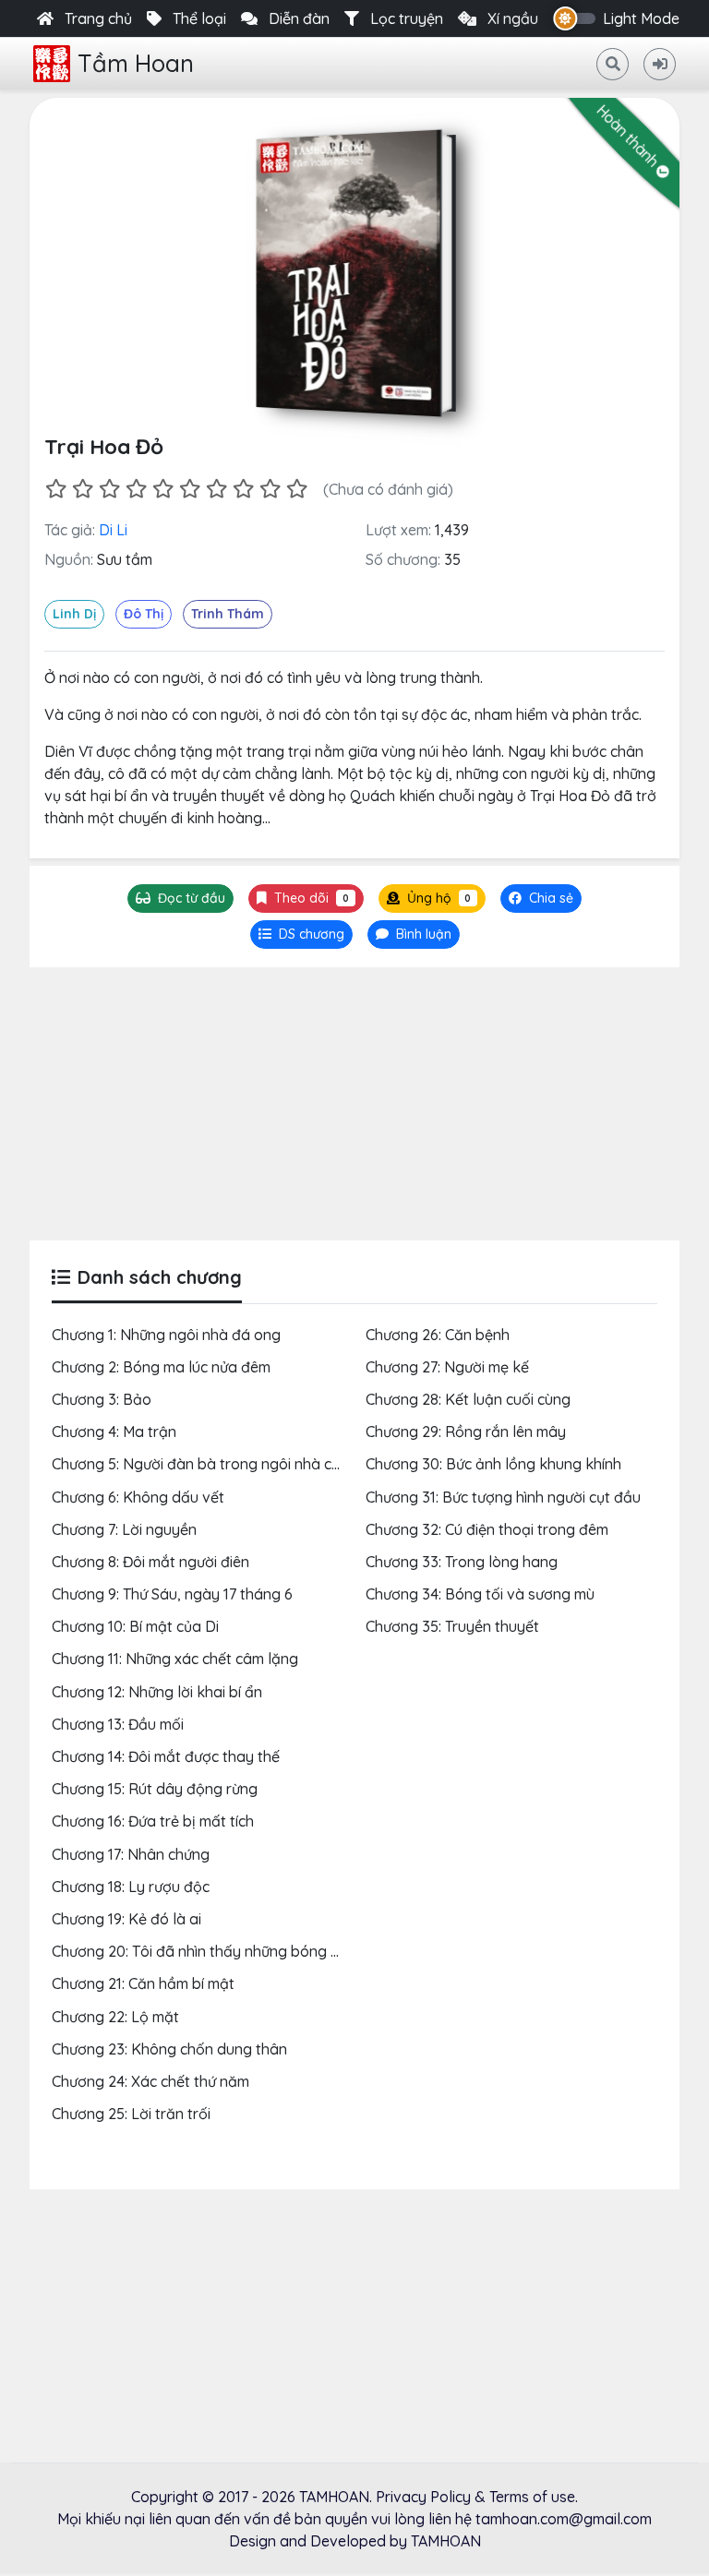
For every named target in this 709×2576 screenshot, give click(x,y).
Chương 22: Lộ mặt (115, 2017)
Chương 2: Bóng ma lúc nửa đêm (161, 1367)
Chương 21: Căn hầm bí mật (143, 1983)
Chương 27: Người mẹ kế (447, 1367)
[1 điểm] (56, 489)
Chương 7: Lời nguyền (124, 1529)
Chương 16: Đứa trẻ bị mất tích (153, 1821)
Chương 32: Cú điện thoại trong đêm (487, 1529)
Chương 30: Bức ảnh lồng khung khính (493, 1464)
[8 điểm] (243, 489)
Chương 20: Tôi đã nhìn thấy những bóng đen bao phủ (234, 1951)
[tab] (301, 935)
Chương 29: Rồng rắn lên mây (466, 1432)
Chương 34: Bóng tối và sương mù (480, 1594)
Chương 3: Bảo (102, 1399)
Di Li (113, 530)
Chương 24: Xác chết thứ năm (150, 2081)
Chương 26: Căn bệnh (438, 1335)
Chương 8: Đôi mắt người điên (150, 1562)
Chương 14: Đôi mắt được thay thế (166, 1756)
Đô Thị (144, 614)
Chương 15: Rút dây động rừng (155, 1789)
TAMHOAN (334, 2497)
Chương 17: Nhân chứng (131, 1854)
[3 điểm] (109, 489)
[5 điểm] (163, 489)
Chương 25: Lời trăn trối (131, 2114)
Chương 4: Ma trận (114, 1432)
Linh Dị (74, 614)
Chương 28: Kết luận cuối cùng (468, 1399)
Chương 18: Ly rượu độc (131, 1887)
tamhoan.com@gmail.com (564, 2519)
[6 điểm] (190, 489)
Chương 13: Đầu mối (118, 1724)
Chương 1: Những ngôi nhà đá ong (166, 1335)
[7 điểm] (216, 489)
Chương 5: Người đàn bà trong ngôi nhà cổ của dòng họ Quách (265, 1464)
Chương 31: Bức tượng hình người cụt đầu (503, 1497)
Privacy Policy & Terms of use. (477, 2497)
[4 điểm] (136, 489)
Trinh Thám (228, 614)
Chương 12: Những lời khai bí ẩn (157, 1692)
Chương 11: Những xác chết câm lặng (175, 1659)
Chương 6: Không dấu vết (138, 1497)
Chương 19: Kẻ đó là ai (126, 1919)
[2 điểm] (83, 489)
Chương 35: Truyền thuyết (452, 1626)
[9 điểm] (270, 489)
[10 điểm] (297, 489)
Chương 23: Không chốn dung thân (169, 2049)
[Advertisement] (354, 1104)
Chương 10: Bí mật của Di (135, 1626)
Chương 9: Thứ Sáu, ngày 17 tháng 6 (172, 1594)
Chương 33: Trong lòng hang (462, 1562)
